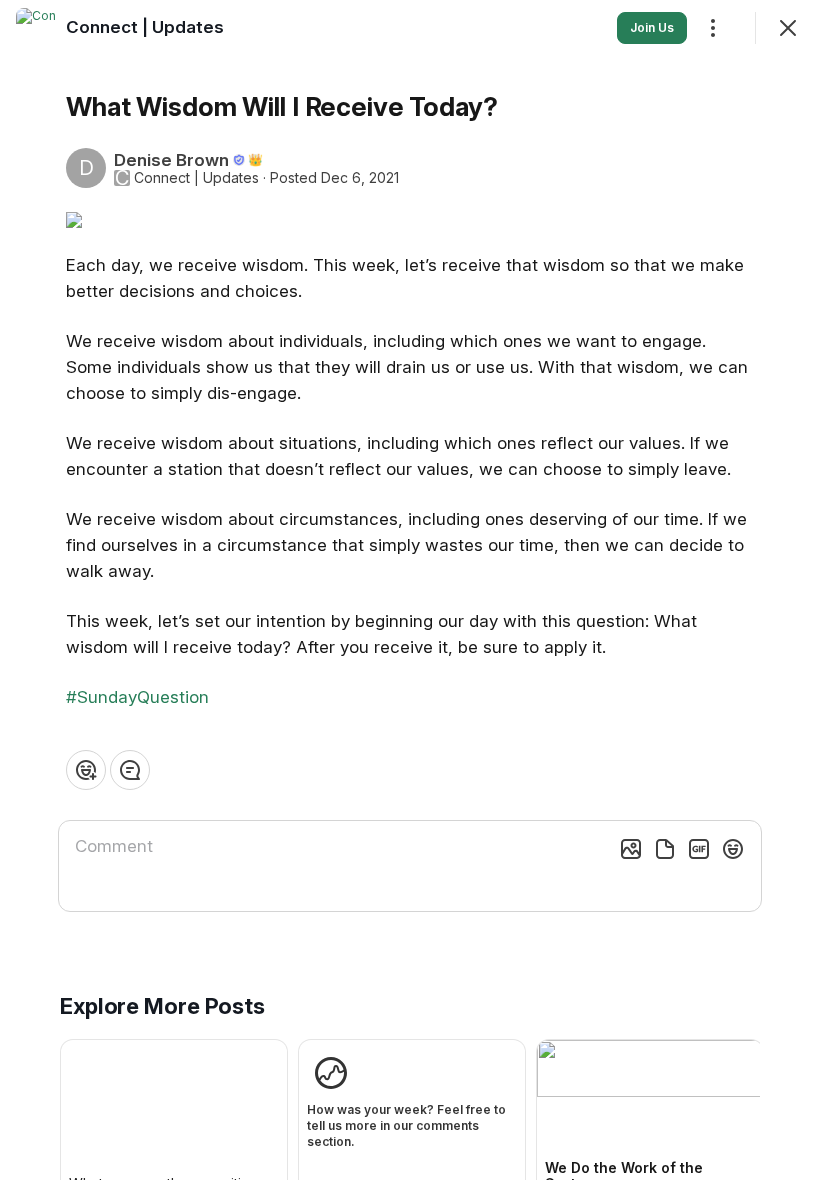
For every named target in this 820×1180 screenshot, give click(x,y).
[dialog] (410, 590)
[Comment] (130, 770)
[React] (86, 770)
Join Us (652, 27)
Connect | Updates (196, 178)
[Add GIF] (699, 849)
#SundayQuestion (137, 697)
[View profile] (36, 28)
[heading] (145, 27)
